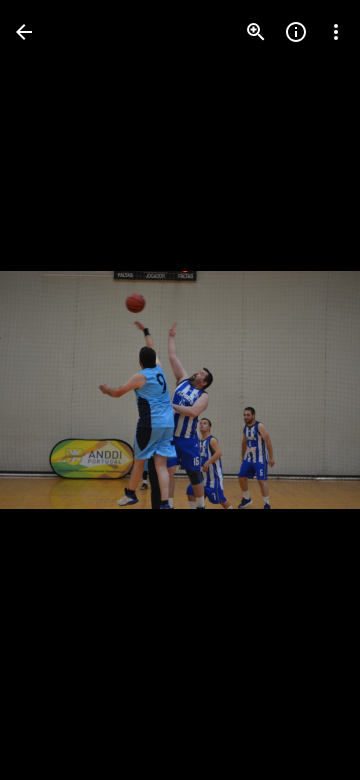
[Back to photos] (24, 32)
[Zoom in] (256, 32)
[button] (56, 390)
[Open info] (296, 32)
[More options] (336, 32)
